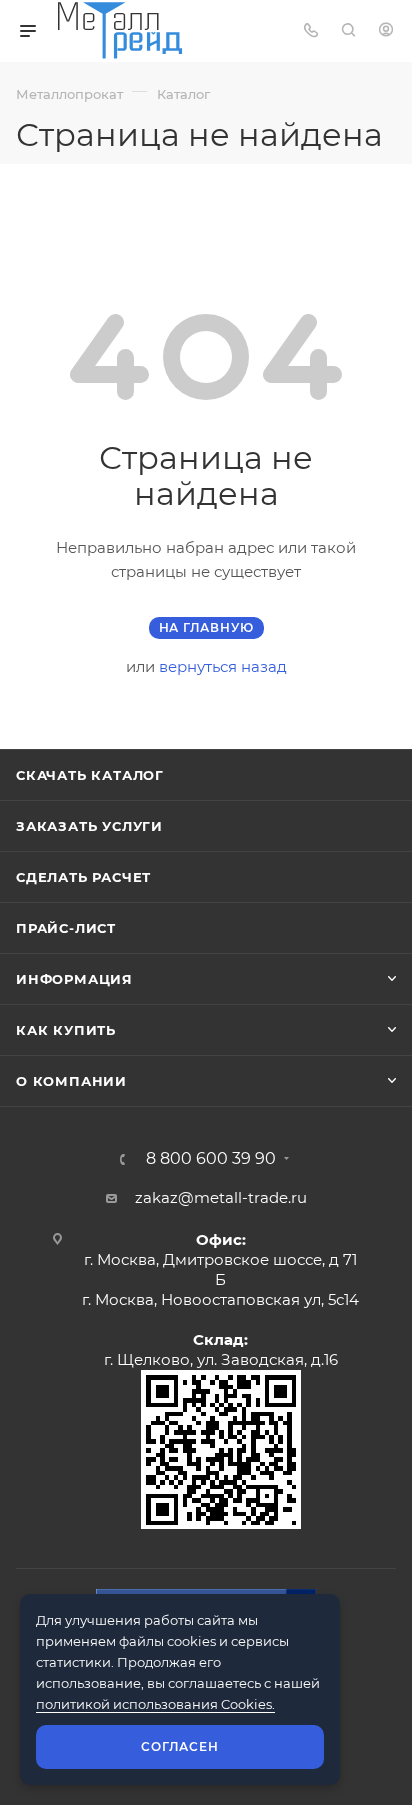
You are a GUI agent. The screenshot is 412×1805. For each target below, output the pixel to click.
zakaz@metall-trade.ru (221, 1197)
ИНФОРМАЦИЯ (74, 979)
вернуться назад (223, 666)
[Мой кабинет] (386, 31)
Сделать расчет (83, 877)
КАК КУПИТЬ (66, 1030)
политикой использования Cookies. (155, 1704)
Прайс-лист (66, 928)
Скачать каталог (90, 775)
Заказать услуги (89, 826)
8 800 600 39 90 (211, 1159)
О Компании (71, 1081)
